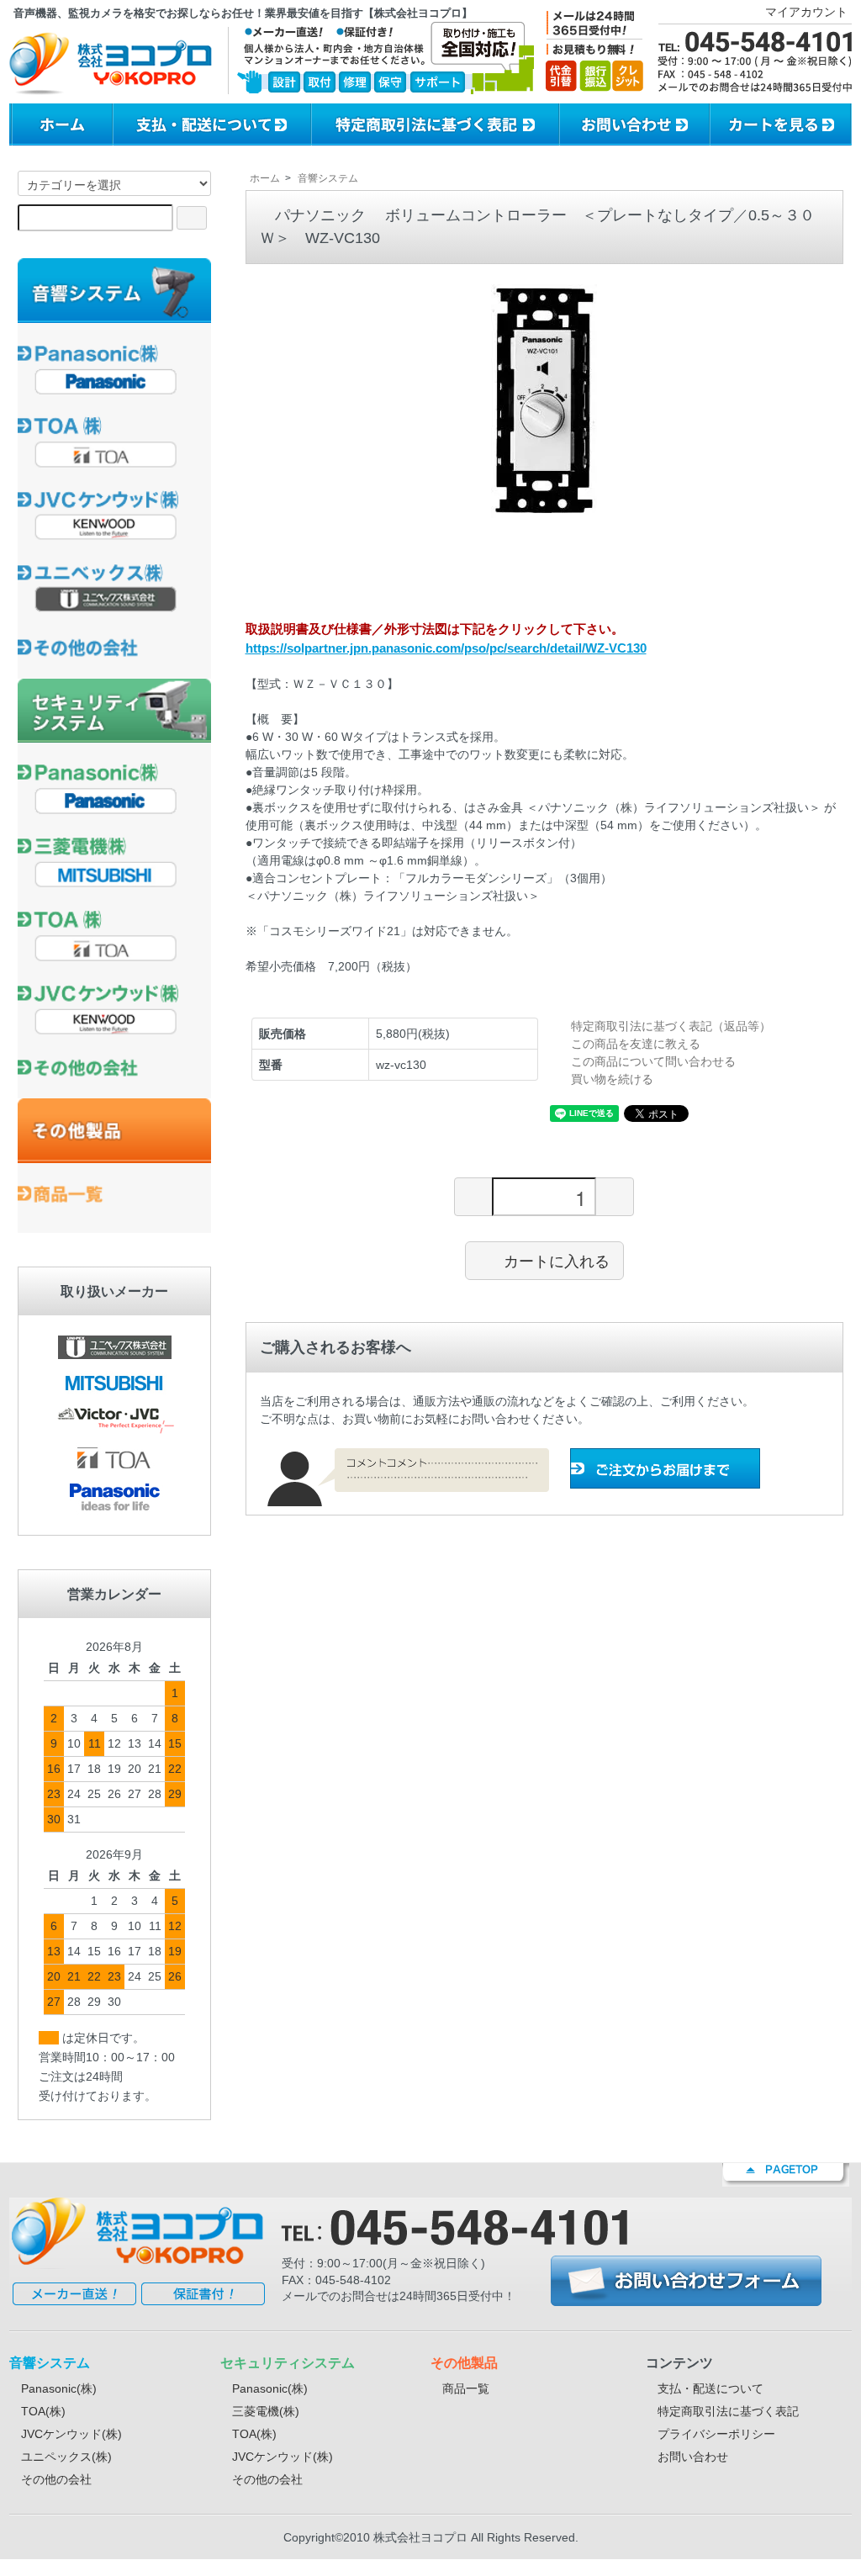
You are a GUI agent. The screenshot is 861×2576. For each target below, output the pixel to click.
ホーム (265, 178)
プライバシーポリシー (716, 2434)
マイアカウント (806, 12)
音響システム (328, 178)
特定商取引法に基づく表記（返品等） (671, 1026)
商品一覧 (466, 2388)
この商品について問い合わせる (653, 1061)
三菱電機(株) (266, 2411)
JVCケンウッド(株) (71, 2434)
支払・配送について (710, 2388)
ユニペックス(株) (66, 2457)
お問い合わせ (693, 2457)
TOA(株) (43, 2411)
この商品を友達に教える (636, 1044)
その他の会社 (56, 2479)
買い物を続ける (612, 1079)
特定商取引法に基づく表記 (728, 2411)
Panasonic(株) (59, 2388)
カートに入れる (557, 1260)
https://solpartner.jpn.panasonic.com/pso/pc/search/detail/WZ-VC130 (446, 648)
